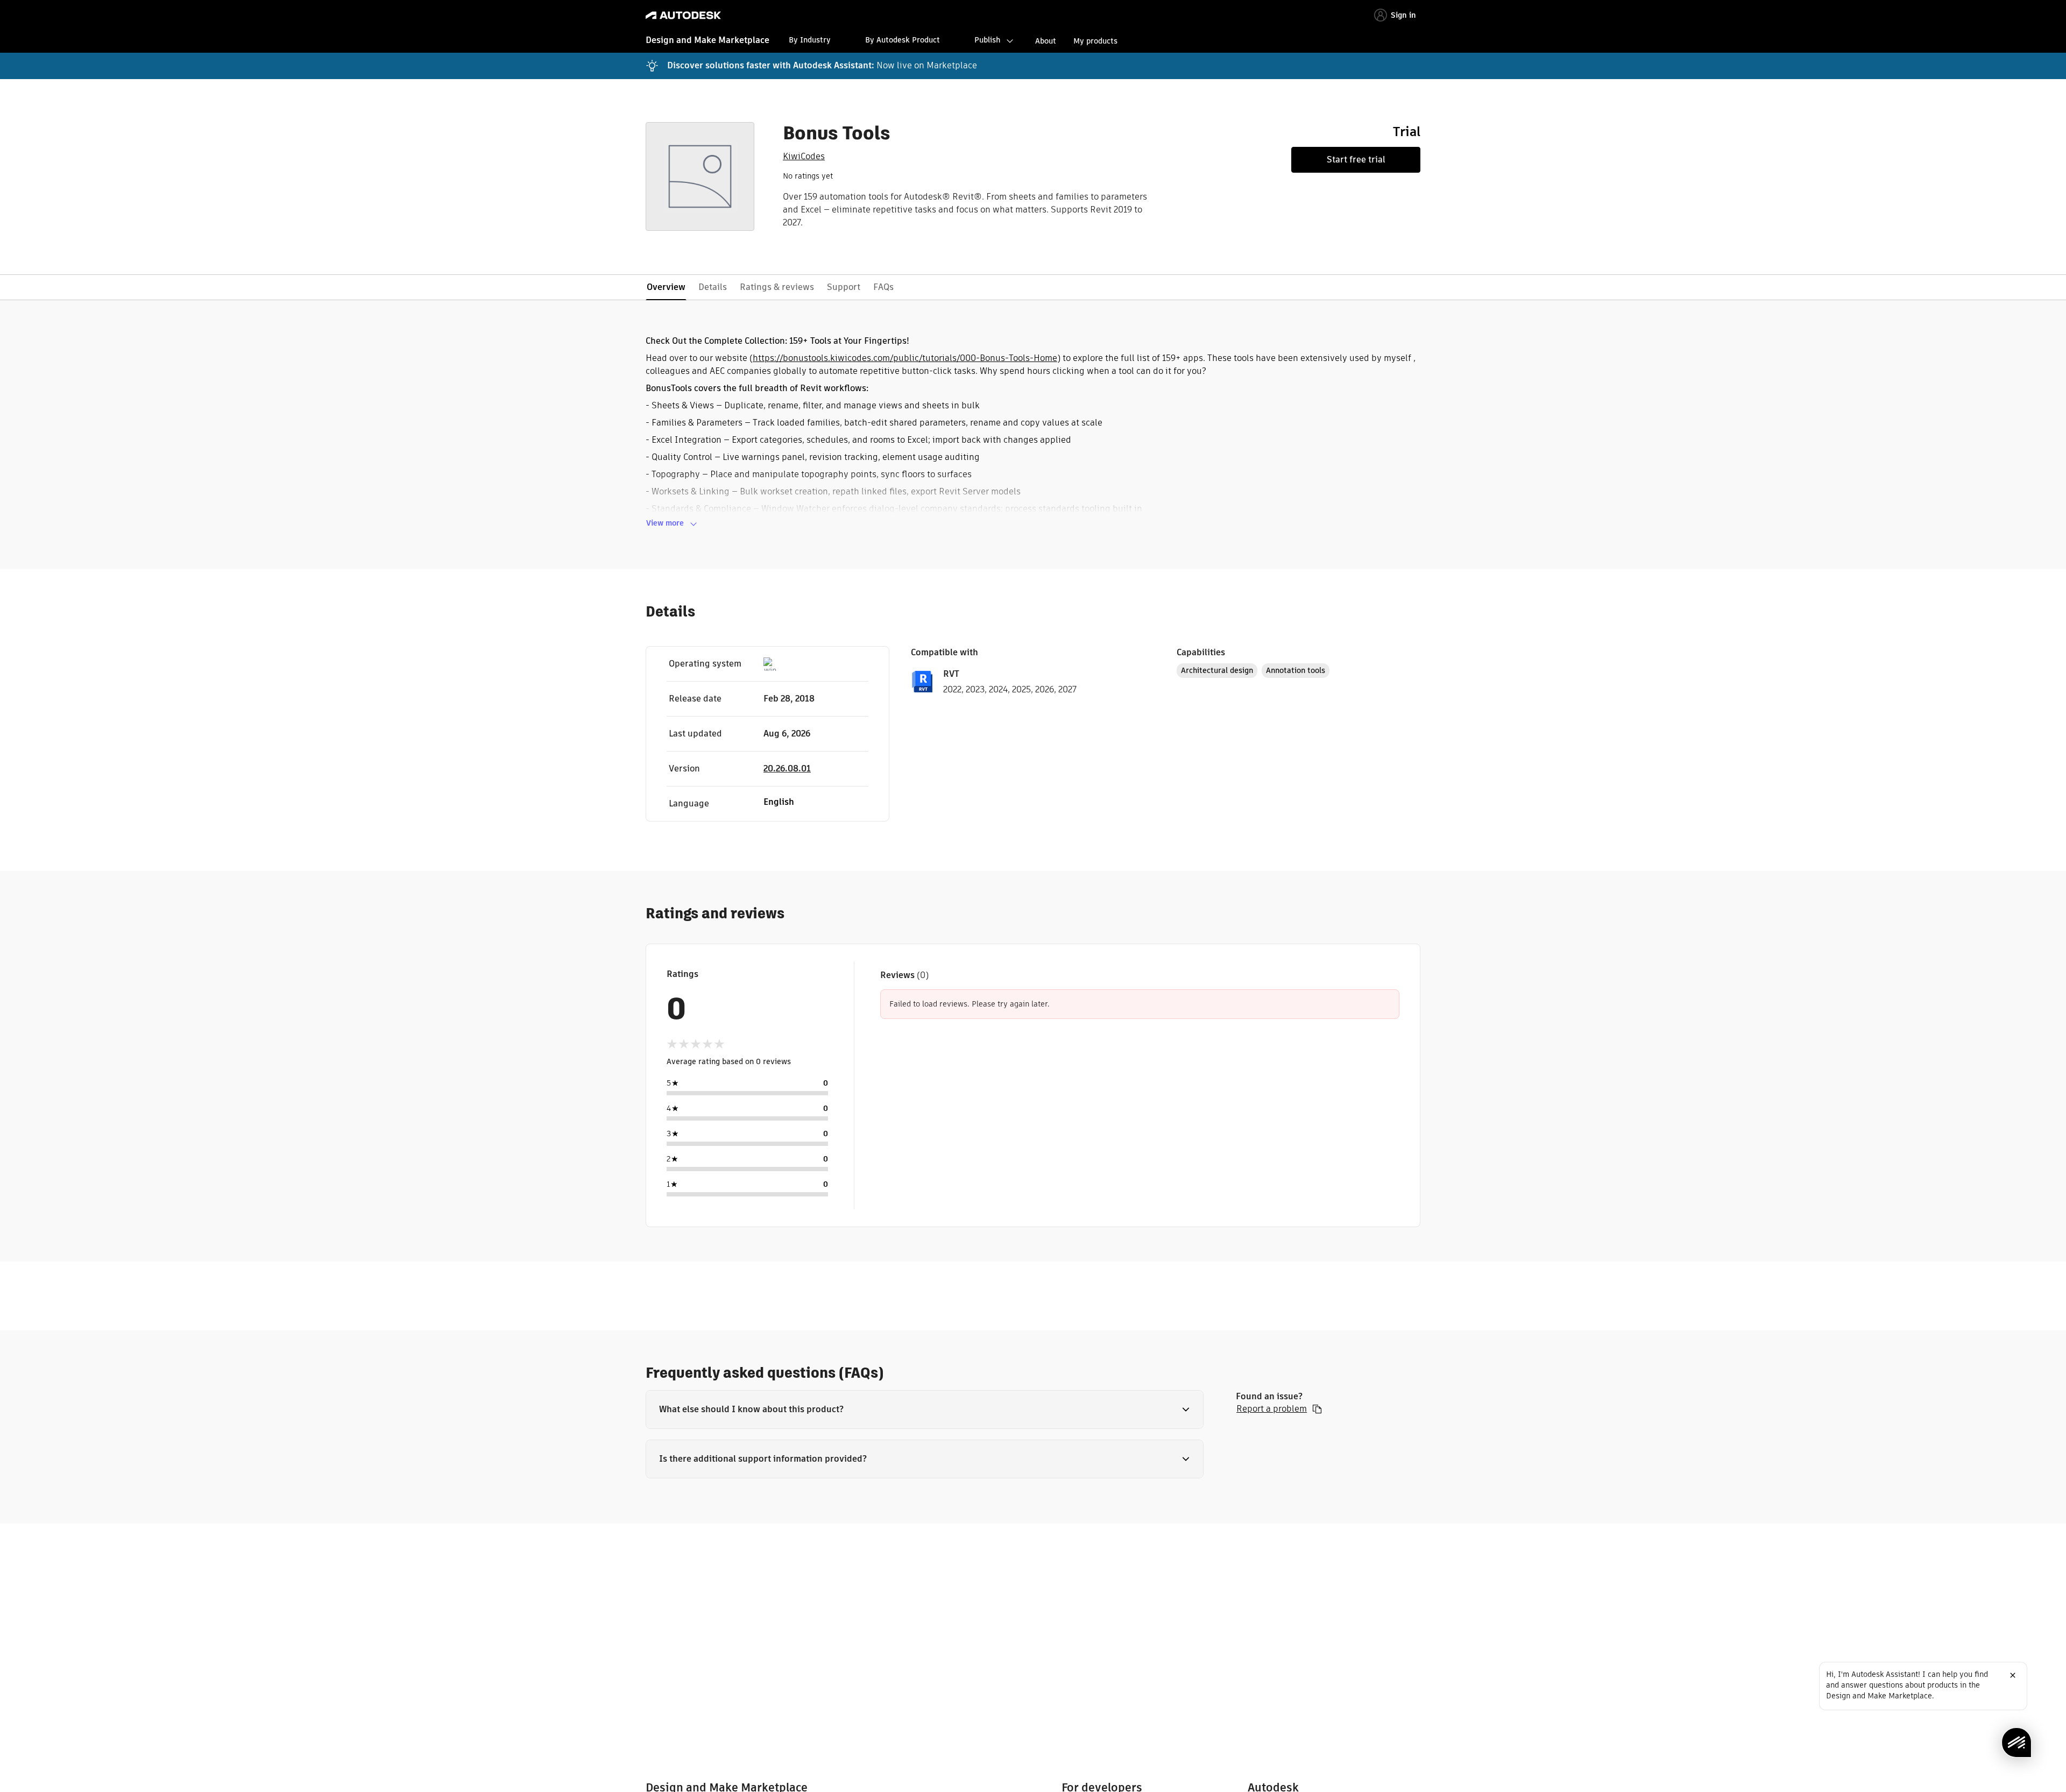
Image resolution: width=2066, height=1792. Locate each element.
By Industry (810, 40)
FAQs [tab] (883, 287)
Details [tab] (713, 287)
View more (665, 523)
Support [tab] (844, 287)
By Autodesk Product (903, 40)
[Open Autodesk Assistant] (2017, 1743)
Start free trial (1356, 160)
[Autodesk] (683, 15)
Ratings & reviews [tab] (777, 287)
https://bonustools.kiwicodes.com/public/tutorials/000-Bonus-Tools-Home (905, 358)
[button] (925, 1409)
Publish (987, 40)
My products (1095, 41)
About (1046, 41)
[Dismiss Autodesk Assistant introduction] (2013, 1675)
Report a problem (1272, 1409)
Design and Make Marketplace (707, 40)
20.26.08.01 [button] (787, 768)
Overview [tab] (666, 287)
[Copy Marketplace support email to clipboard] (1317, 1409)
